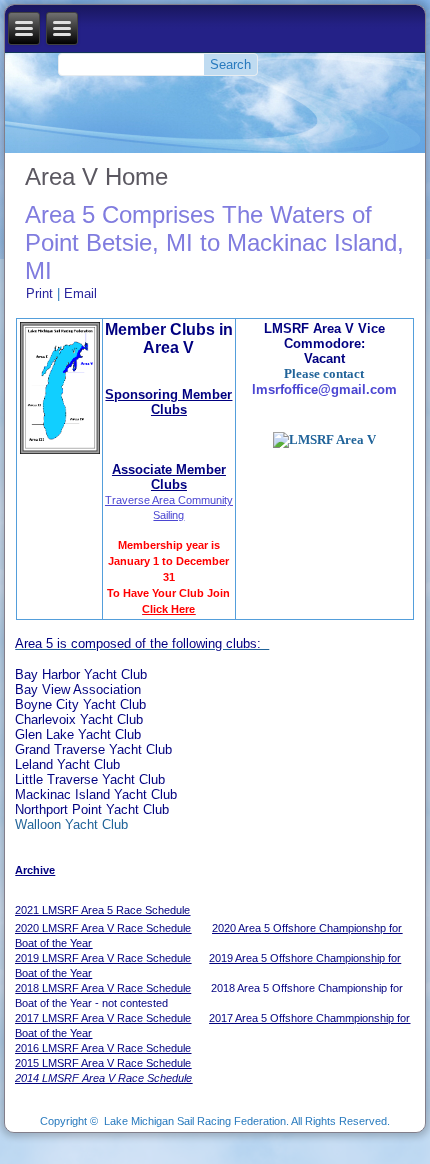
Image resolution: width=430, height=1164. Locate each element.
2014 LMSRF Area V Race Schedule (103, 1078)
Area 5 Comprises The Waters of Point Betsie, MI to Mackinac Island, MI (214, 242)
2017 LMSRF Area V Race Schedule (103, 1018)
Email (80, 293)
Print (41, 293)
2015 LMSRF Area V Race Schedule (103, 1063)
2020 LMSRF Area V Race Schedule (103, 928)
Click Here (168, 609)
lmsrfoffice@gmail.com (324, 389)
